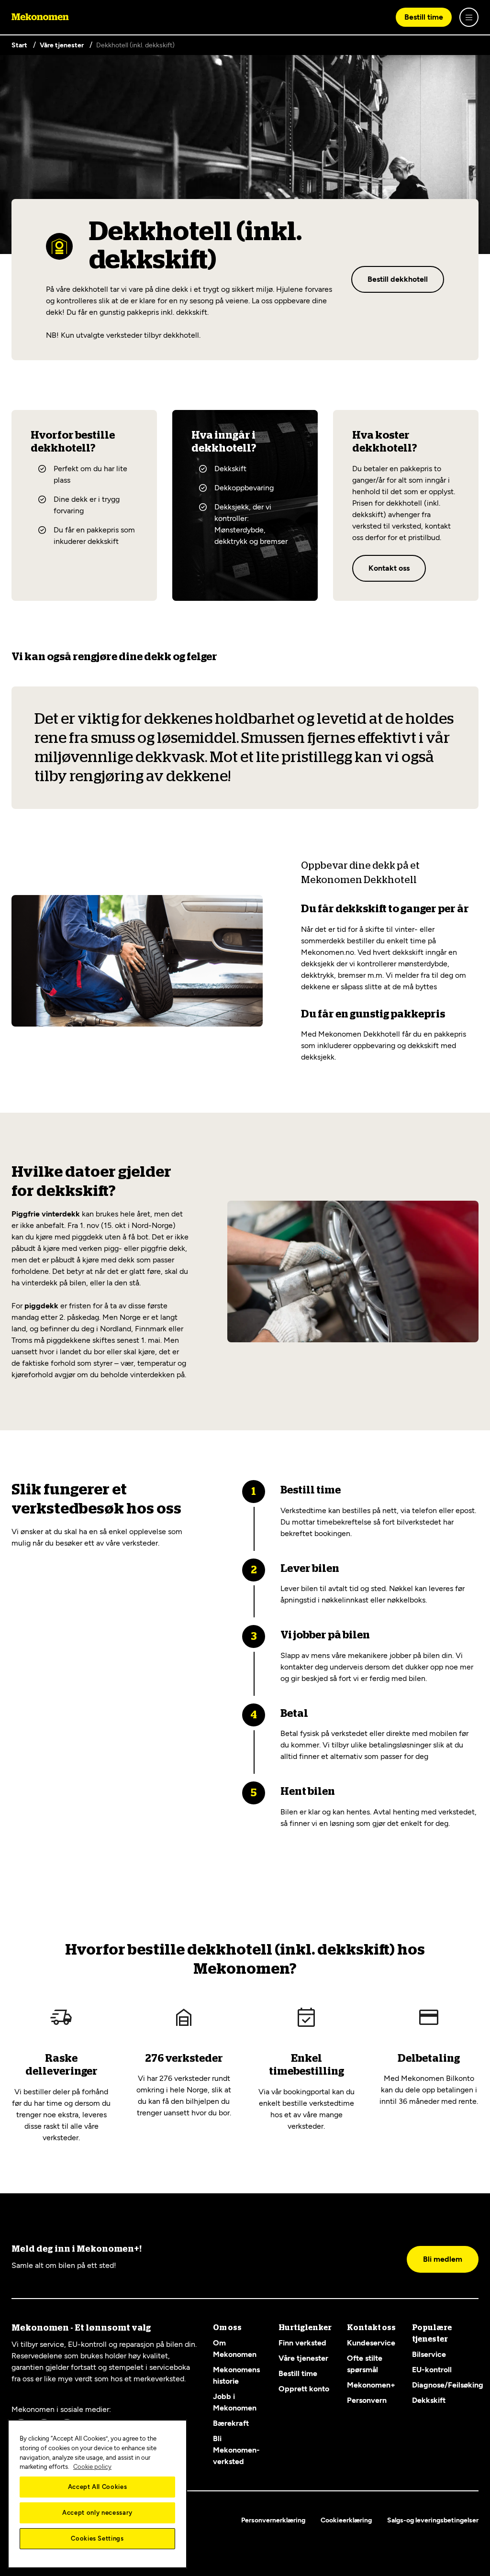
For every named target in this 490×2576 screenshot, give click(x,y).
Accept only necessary (97, 2513)
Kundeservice (371, 2343)
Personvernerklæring (273, 2520)
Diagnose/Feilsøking (448, 2385)
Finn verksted (302, 2343)
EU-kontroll (432, 2370)
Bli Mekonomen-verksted (236, 2450)
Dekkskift (429, 2400)
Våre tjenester (303, 2358)
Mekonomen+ (371, 2385)
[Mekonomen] (40, 17)
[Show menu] (469, 17)
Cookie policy (92, 2467)
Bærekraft (231, 2423)
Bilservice (429, 2354)
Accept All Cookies (98, 2487)
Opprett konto (304, 2389)
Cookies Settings (97, 2538)
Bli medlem (443, 2259)
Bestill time (424, 17)
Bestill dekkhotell (398, 279)
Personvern (367, 2400)
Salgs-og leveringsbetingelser (433, 2520)
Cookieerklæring (346, 2520)
